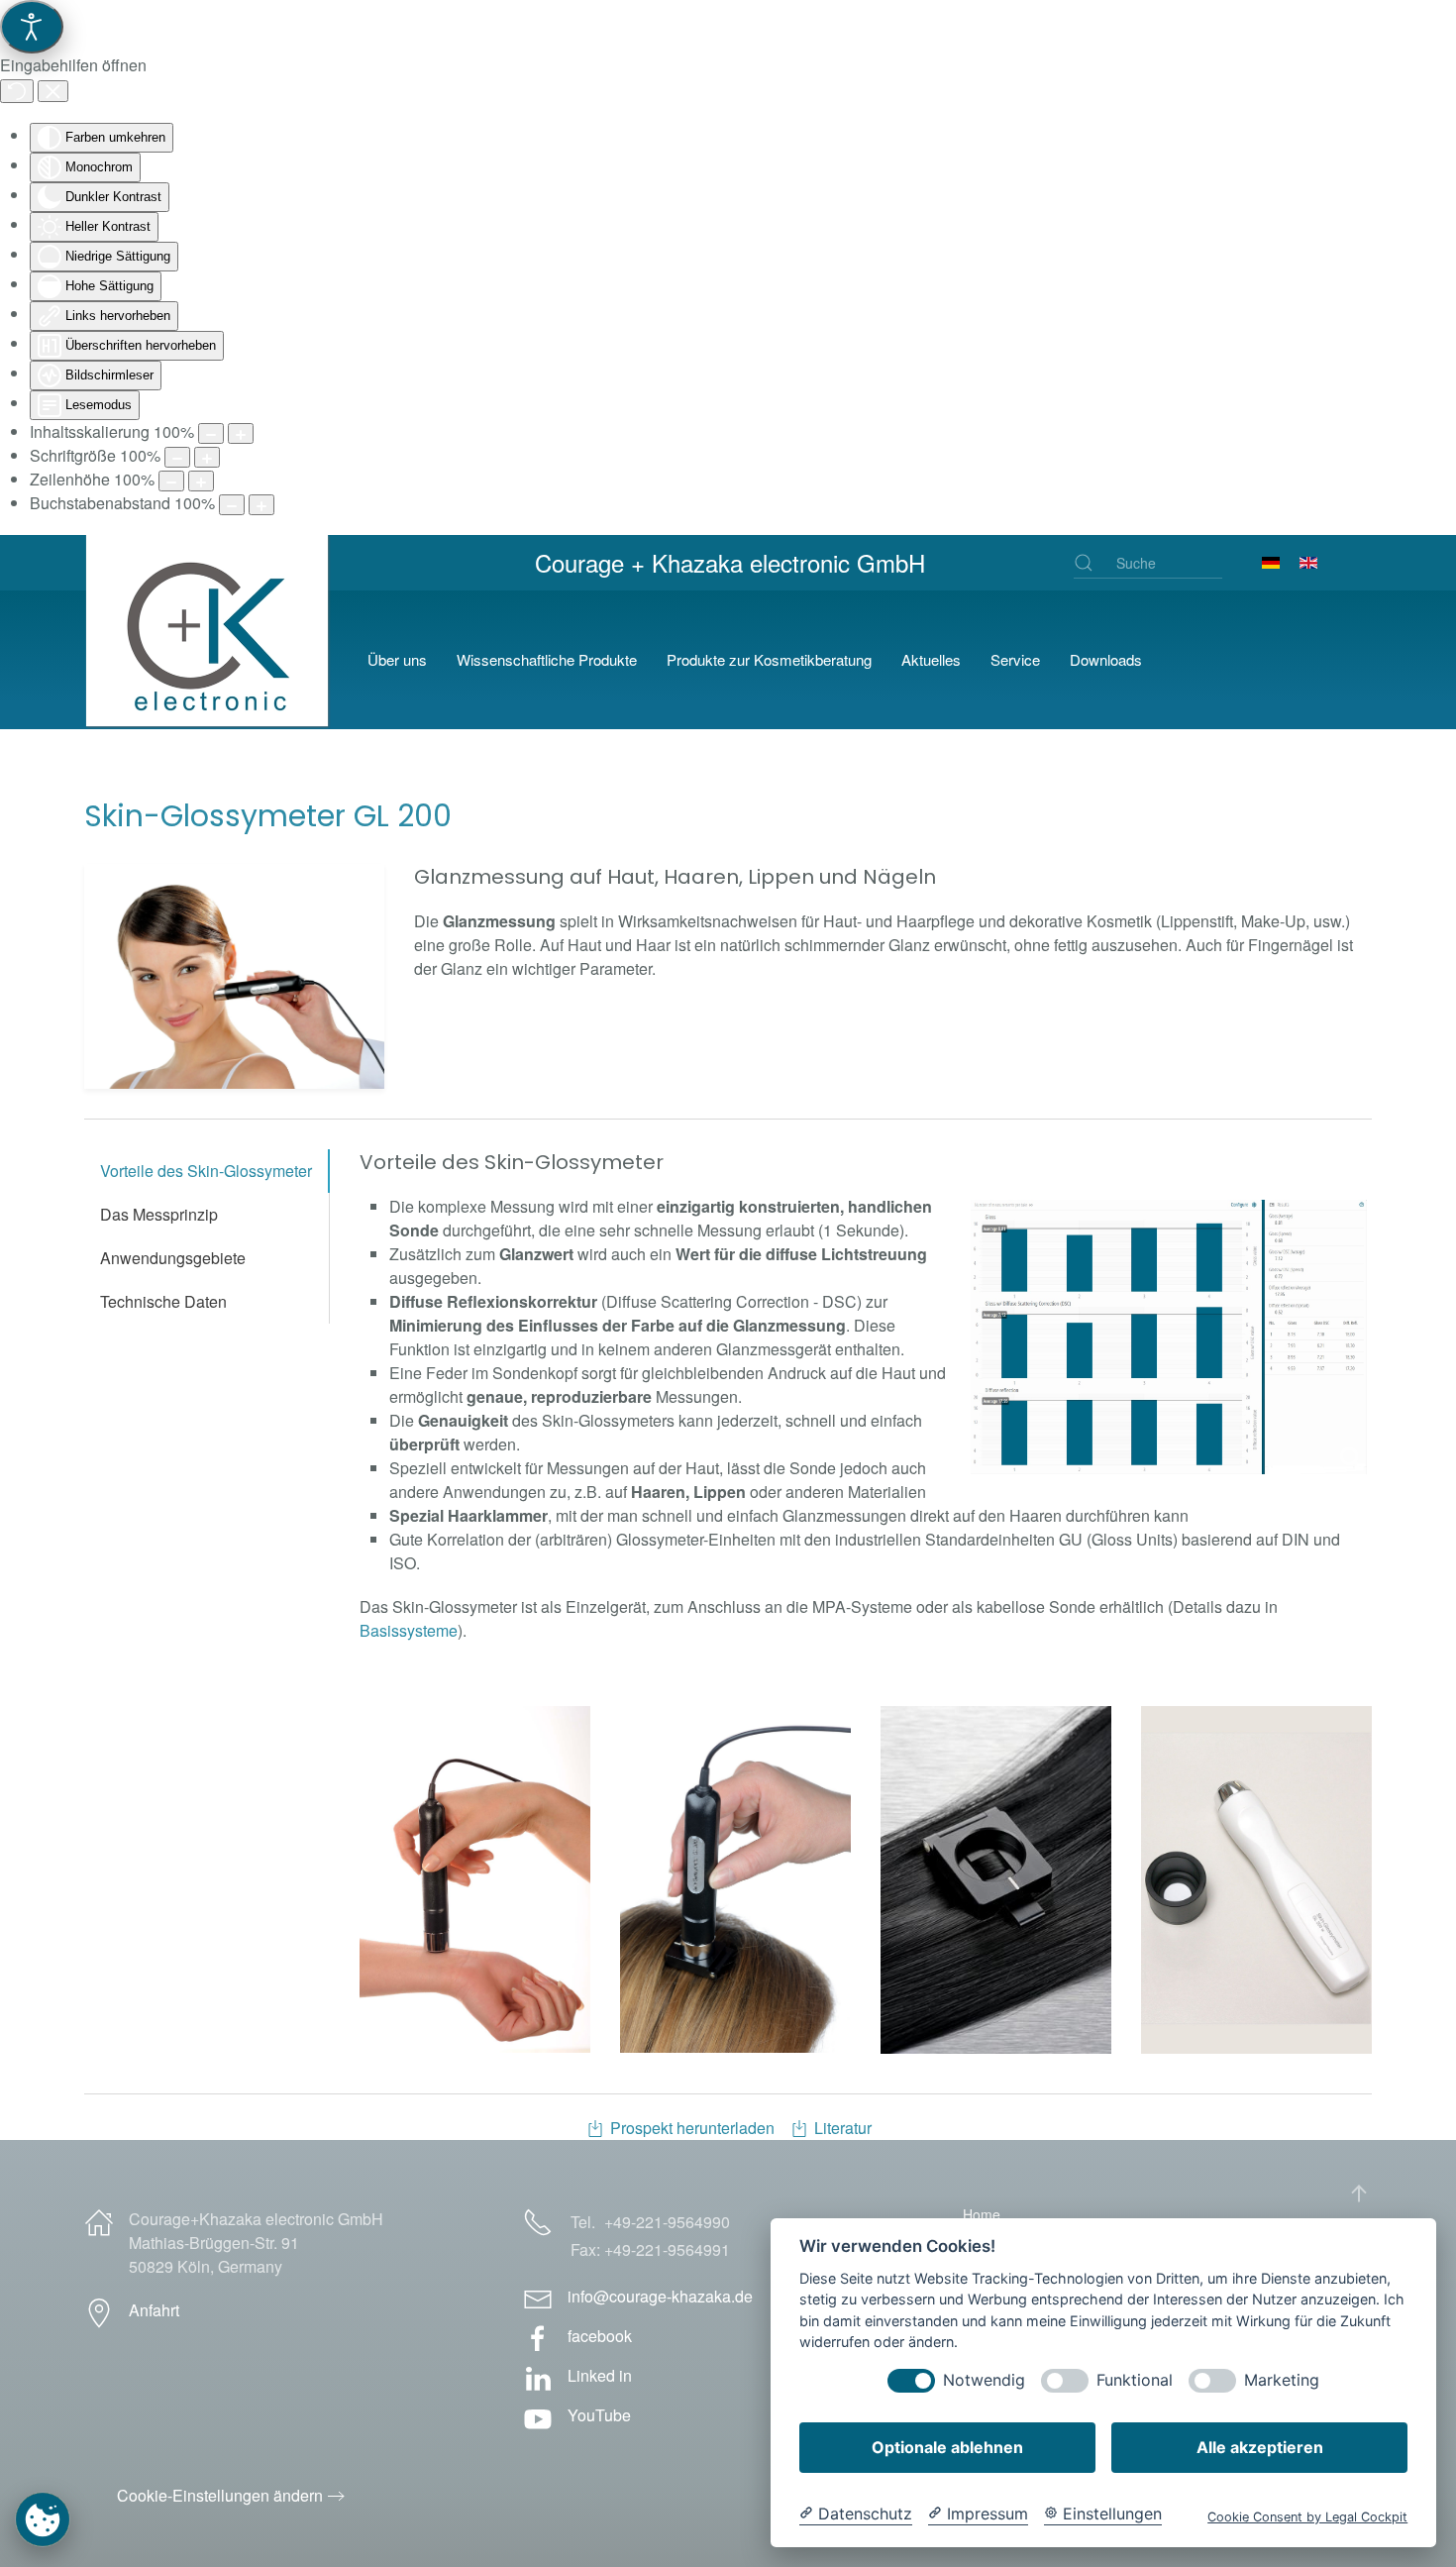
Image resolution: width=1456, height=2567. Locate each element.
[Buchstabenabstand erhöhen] (261, 505)
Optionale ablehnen (947, 2447)
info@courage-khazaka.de (660, 2296)
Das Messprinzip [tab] (159, 1214)
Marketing (1282, 2380)
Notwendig (984, 2380)
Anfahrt (154, 2310)
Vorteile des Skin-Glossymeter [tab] (206, 1171)
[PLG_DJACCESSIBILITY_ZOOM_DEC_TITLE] (211, 433)
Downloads (1106, 659)
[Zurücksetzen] (17, 91)
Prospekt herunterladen (692, 2128)
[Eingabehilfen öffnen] (32, 27)
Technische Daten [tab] (163, 1301)
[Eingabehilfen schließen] (53, 91)
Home (982, 2214)
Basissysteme (409, 1630)
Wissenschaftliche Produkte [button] (547, 659)
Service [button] (1015, 659)
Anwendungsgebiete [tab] (173, 1258)
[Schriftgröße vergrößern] (207, 457)
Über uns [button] (397, 659)
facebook (600, 2336)
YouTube (599, 2415)
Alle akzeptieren (1260, 2447)
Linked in (600, 2375)
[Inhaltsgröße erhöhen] (241, 433)
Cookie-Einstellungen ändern (220, 2495)
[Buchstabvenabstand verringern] (232, 505)
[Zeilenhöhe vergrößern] (201, 481)
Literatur (843, 2128)
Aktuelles (931, 659)
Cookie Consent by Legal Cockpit (1307, 2517)
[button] (234, 976)
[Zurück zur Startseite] (211, 660)
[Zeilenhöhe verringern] (171, 481)
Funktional (1135, 2380)
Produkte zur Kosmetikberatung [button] (769, 659)
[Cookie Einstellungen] (43, 2519)
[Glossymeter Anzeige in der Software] (1169, 1337)
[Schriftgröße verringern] (177, 457)
